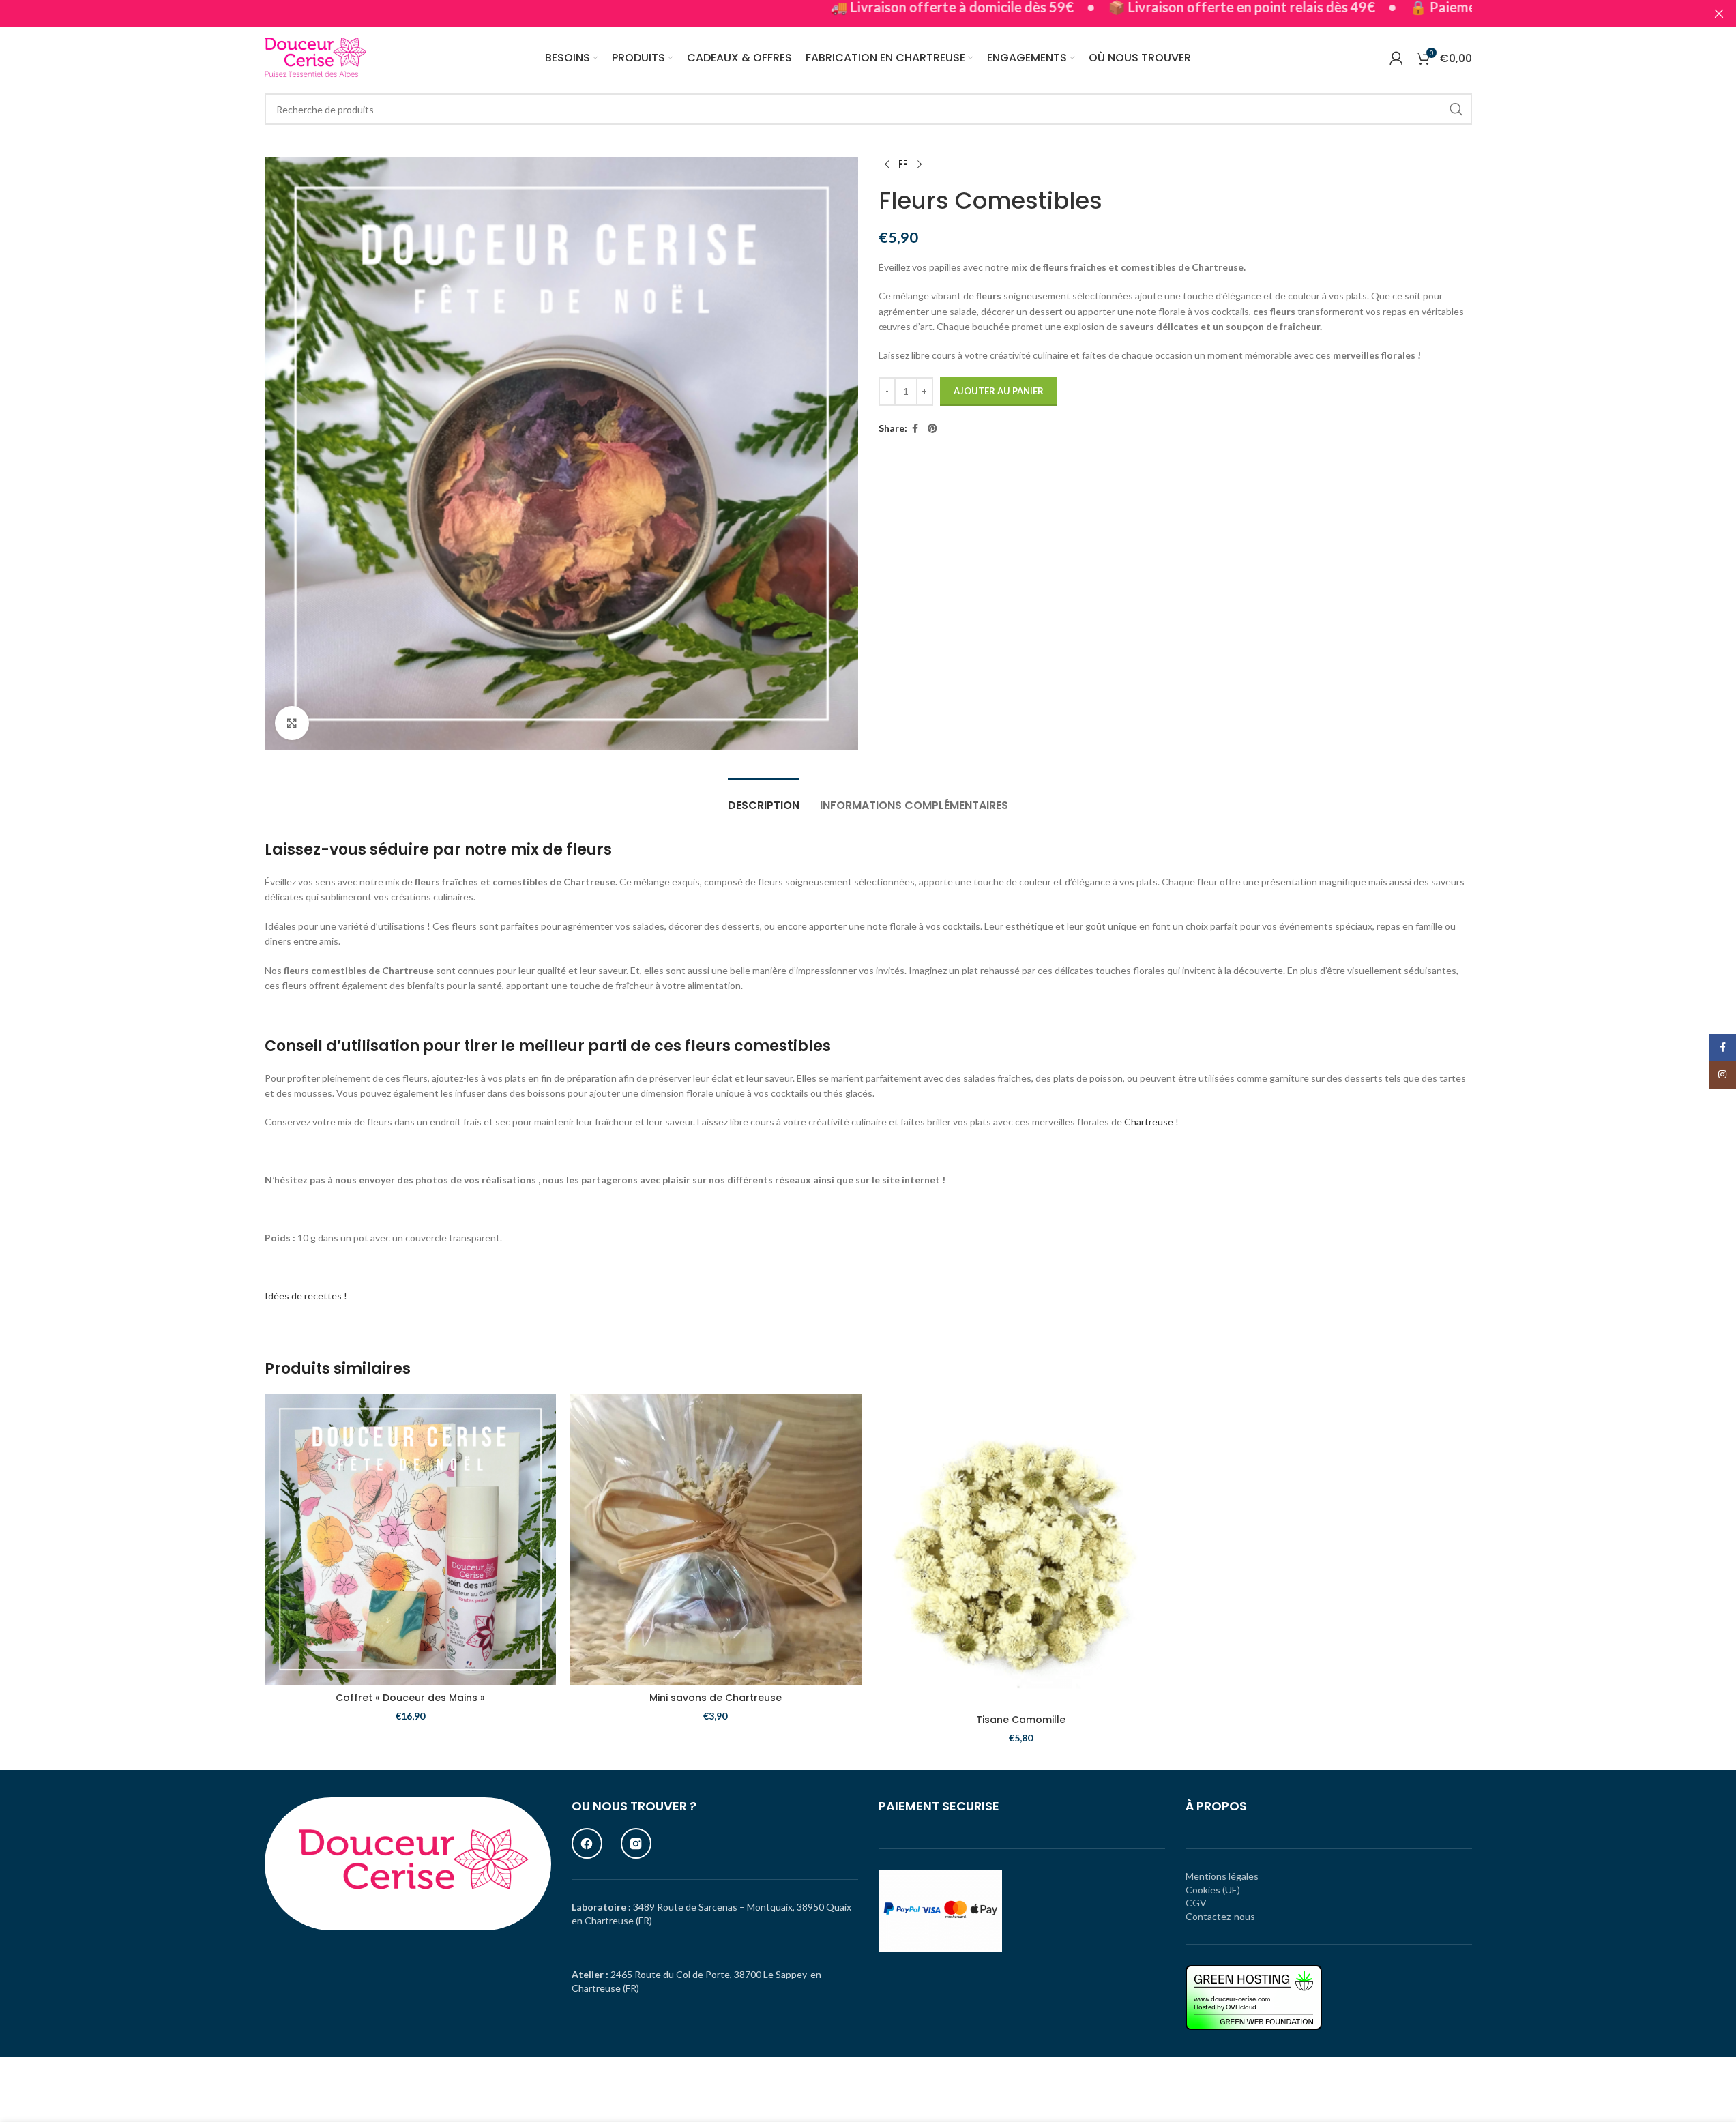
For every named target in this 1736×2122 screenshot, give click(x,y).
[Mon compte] (1396, 58)
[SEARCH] (1456, 109)
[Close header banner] (1719, 14)
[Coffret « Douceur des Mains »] (411, 1539)
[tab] (764, 798)
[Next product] (920, 165)
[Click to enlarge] (292, 723)
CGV (1196, 1903)
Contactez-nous (1220, 1916)
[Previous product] (887, 165)
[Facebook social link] (915, 429)
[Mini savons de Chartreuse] (716, 1539)
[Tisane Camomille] (1021, 1550)
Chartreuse (1149, 1122)
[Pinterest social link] (932, 429)
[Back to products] (903, 165)
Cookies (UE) (1213, 1890)
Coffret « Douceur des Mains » (410, 1698)
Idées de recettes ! (306, 1296)
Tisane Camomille (1021, 1720)
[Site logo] (316, 57)
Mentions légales (1222, 1876)
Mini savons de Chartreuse (716, 1698)
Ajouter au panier (999, 391)
